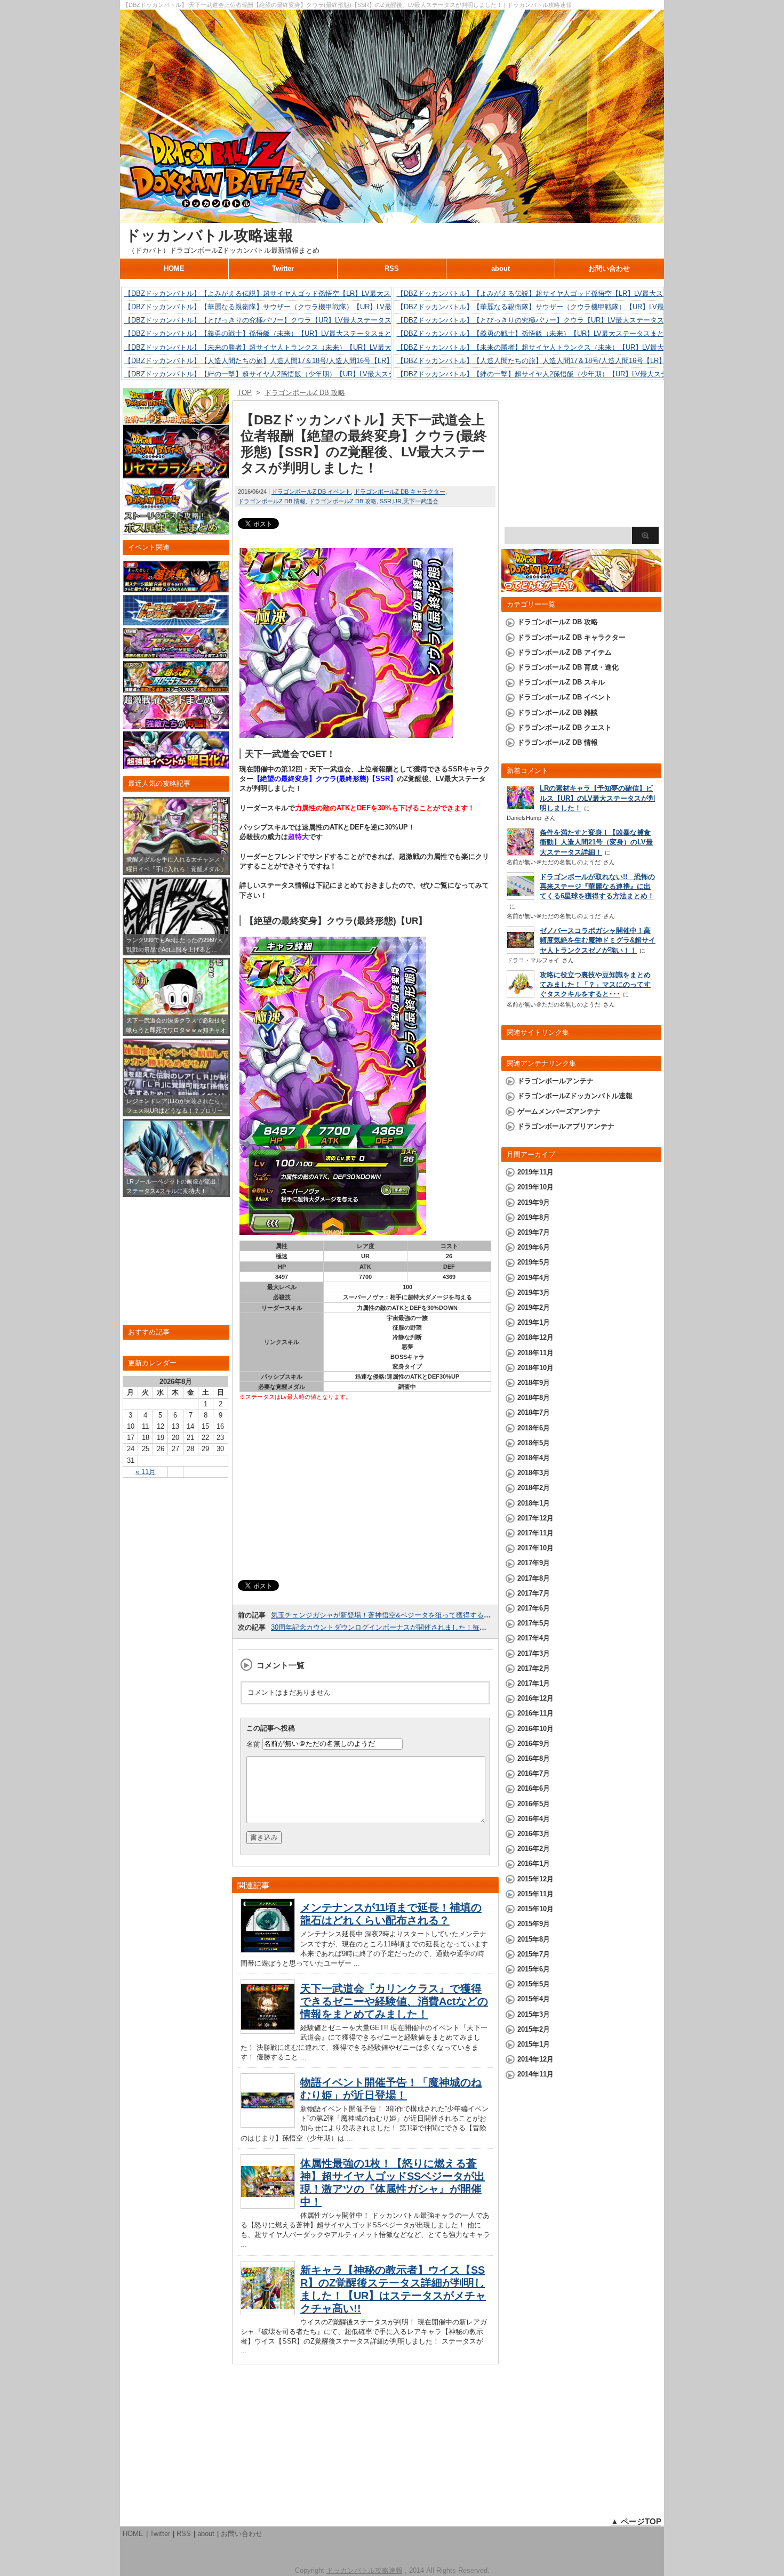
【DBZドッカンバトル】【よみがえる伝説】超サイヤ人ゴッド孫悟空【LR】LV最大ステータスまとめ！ (285, 293)
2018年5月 (534, 1443)
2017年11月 (535, 1533)
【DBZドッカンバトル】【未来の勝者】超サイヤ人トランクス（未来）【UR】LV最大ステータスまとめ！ (289, 347)
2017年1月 (534, 1683)
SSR (386, 501)
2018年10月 (535, 1368)
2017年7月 (534, 1593)
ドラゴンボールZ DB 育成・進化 (568, 667)
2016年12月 (535, 1698)
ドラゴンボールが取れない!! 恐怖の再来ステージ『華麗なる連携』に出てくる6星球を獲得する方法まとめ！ (597, 886)
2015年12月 (535, 1879)
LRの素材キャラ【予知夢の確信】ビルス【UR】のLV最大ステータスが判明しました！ (597, 798)
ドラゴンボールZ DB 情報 (272, 501)
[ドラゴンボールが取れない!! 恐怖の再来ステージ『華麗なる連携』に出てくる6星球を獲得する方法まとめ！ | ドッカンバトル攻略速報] (521, 897)
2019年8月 (534, 1217)
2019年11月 (535, 1172)
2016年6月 (534, 1788)
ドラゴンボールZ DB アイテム (565, 652)
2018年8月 (534, 1398)
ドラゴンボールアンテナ (555, 1081)
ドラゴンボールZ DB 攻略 (343, 501)
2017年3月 (534, 1653)
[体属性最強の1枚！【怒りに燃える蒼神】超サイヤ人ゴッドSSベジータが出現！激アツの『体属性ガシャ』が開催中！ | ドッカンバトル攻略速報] (268, 2206)
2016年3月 (534, 1834)
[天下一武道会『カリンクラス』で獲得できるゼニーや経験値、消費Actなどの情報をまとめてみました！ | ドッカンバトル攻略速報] (268, 2031)
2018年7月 (534, 1412)
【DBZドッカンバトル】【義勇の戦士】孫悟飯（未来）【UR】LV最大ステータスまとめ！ (265, 333)
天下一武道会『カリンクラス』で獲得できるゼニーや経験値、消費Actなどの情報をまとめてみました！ (394, 2001)
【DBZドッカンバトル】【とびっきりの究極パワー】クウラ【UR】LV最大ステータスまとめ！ (272, 320)
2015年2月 (534, 2029)
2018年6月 (534, 1428)
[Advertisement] (365, 1492)
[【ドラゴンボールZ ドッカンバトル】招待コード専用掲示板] (176, 419)
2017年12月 (535, 1518)
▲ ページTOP (636, 2521)
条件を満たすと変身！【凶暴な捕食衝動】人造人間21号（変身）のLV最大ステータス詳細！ (596, 842)
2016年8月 (534, 1758)
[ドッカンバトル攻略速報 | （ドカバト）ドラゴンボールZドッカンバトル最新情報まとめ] (392, 218)
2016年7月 (534, 1773)
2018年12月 (535, 1337)
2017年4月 (534, 1638)
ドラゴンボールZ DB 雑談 (558, 713)
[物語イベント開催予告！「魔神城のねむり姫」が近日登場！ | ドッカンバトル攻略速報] (268, 2125)
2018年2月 (534, 1488)
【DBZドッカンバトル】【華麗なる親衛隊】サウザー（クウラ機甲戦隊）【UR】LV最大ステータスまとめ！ (293, 307)
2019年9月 (534, 1202)
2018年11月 (535, 1353)
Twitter (283, 268)
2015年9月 (534, 1924)
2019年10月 (535, 1187)
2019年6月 (534, 1247)
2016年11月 (535, 1713)
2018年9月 (534, 1383)
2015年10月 (535, 1909)
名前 (253, 1744)
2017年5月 (534, 1623)
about (501, 268)
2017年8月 (534, 1578)
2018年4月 (534, 1458)
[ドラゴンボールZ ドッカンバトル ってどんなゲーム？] (581, 587)
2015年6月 (534, 1969)
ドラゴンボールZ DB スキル (561, 682)
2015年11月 (535, 1894)
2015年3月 (534, 2014)
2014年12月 (535, 2059)
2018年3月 (534, 1473)
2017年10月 (535, 1548)
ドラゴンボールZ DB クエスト (565, 727)
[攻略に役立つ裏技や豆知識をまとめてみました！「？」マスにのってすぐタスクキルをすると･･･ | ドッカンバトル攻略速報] (521, 995)
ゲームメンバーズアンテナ (559, 1111)
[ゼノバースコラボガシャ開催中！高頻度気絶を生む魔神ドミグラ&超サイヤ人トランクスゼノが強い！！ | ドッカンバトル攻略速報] (521, 951)
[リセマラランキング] (176, 473)
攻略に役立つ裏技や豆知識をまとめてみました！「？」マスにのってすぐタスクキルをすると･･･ (595, 984)
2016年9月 (534, 1744)
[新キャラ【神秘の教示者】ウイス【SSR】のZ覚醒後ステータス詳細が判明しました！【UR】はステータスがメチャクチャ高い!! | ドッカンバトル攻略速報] (268, 2312)
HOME (174, 268)
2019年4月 (534, 1278)
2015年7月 (534, 1954)
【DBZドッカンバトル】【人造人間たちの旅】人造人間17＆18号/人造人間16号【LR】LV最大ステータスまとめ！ (301, 361)
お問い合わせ (609, 268)
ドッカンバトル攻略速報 (209, 235)
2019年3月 (534, 1293)
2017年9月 (534, 1563)
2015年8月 (534, 1939)
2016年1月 (534, 1863)
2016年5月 (534, 1804)
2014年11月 (535, 2074)
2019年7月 (534, 1232)
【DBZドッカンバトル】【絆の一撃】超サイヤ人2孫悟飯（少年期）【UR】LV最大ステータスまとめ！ (284, 374)
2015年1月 (534, 2044)
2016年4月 (534, 1819)
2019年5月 (534, 1262)
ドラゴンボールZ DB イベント (311, 492)
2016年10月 (535, 1729)
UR (397, 501)
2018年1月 (534, 1503)
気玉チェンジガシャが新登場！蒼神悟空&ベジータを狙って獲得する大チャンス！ (398, 1615)
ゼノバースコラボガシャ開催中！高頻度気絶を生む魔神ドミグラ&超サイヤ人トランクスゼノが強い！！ (598, 940)
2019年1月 (534, 1322)
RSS (392, 268)
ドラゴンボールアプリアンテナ (566, 1126)
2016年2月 (534, 1849)
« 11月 (146, 1472)
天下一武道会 (421, 501)
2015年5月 (534, 1984)
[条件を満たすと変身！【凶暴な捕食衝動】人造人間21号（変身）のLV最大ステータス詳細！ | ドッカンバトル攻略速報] (521, 854)
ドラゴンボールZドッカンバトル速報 (575, 1096)
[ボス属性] (176, 530)
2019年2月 (534, 1307)
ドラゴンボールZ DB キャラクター (400, 492)
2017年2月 (534, 1668)
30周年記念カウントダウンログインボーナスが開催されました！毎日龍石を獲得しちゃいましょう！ (427, 1627)
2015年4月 (534, 1999)
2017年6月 (534, 1608)
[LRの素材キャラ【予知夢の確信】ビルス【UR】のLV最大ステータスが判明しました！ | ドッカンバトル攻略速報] (521, 808)
